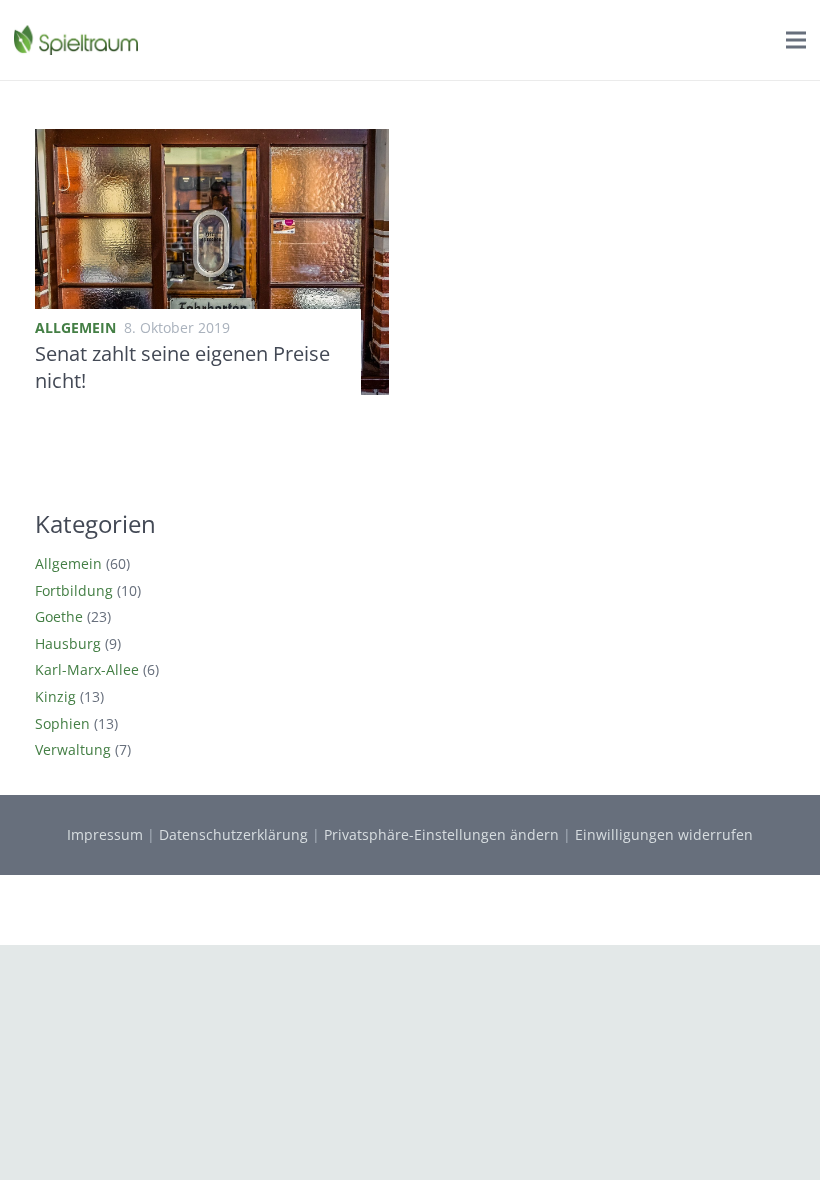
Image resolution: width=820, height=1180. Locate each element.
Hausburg (68, 643)
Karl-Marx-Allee (87, 669)
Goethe (59, 616)
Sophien (62, 723)
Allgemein (75, 327)
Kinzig (55, 696)
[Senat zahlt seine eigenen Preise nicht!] (212, 140)
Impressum (105, 834)
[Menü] (796, 40)
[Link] (76, 40)
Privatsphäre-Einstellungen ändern (441, 834)
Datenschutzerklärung (233, 834)
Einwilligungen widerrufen (664, 834)
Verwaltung (73, 749)
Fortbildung (74, 590)
